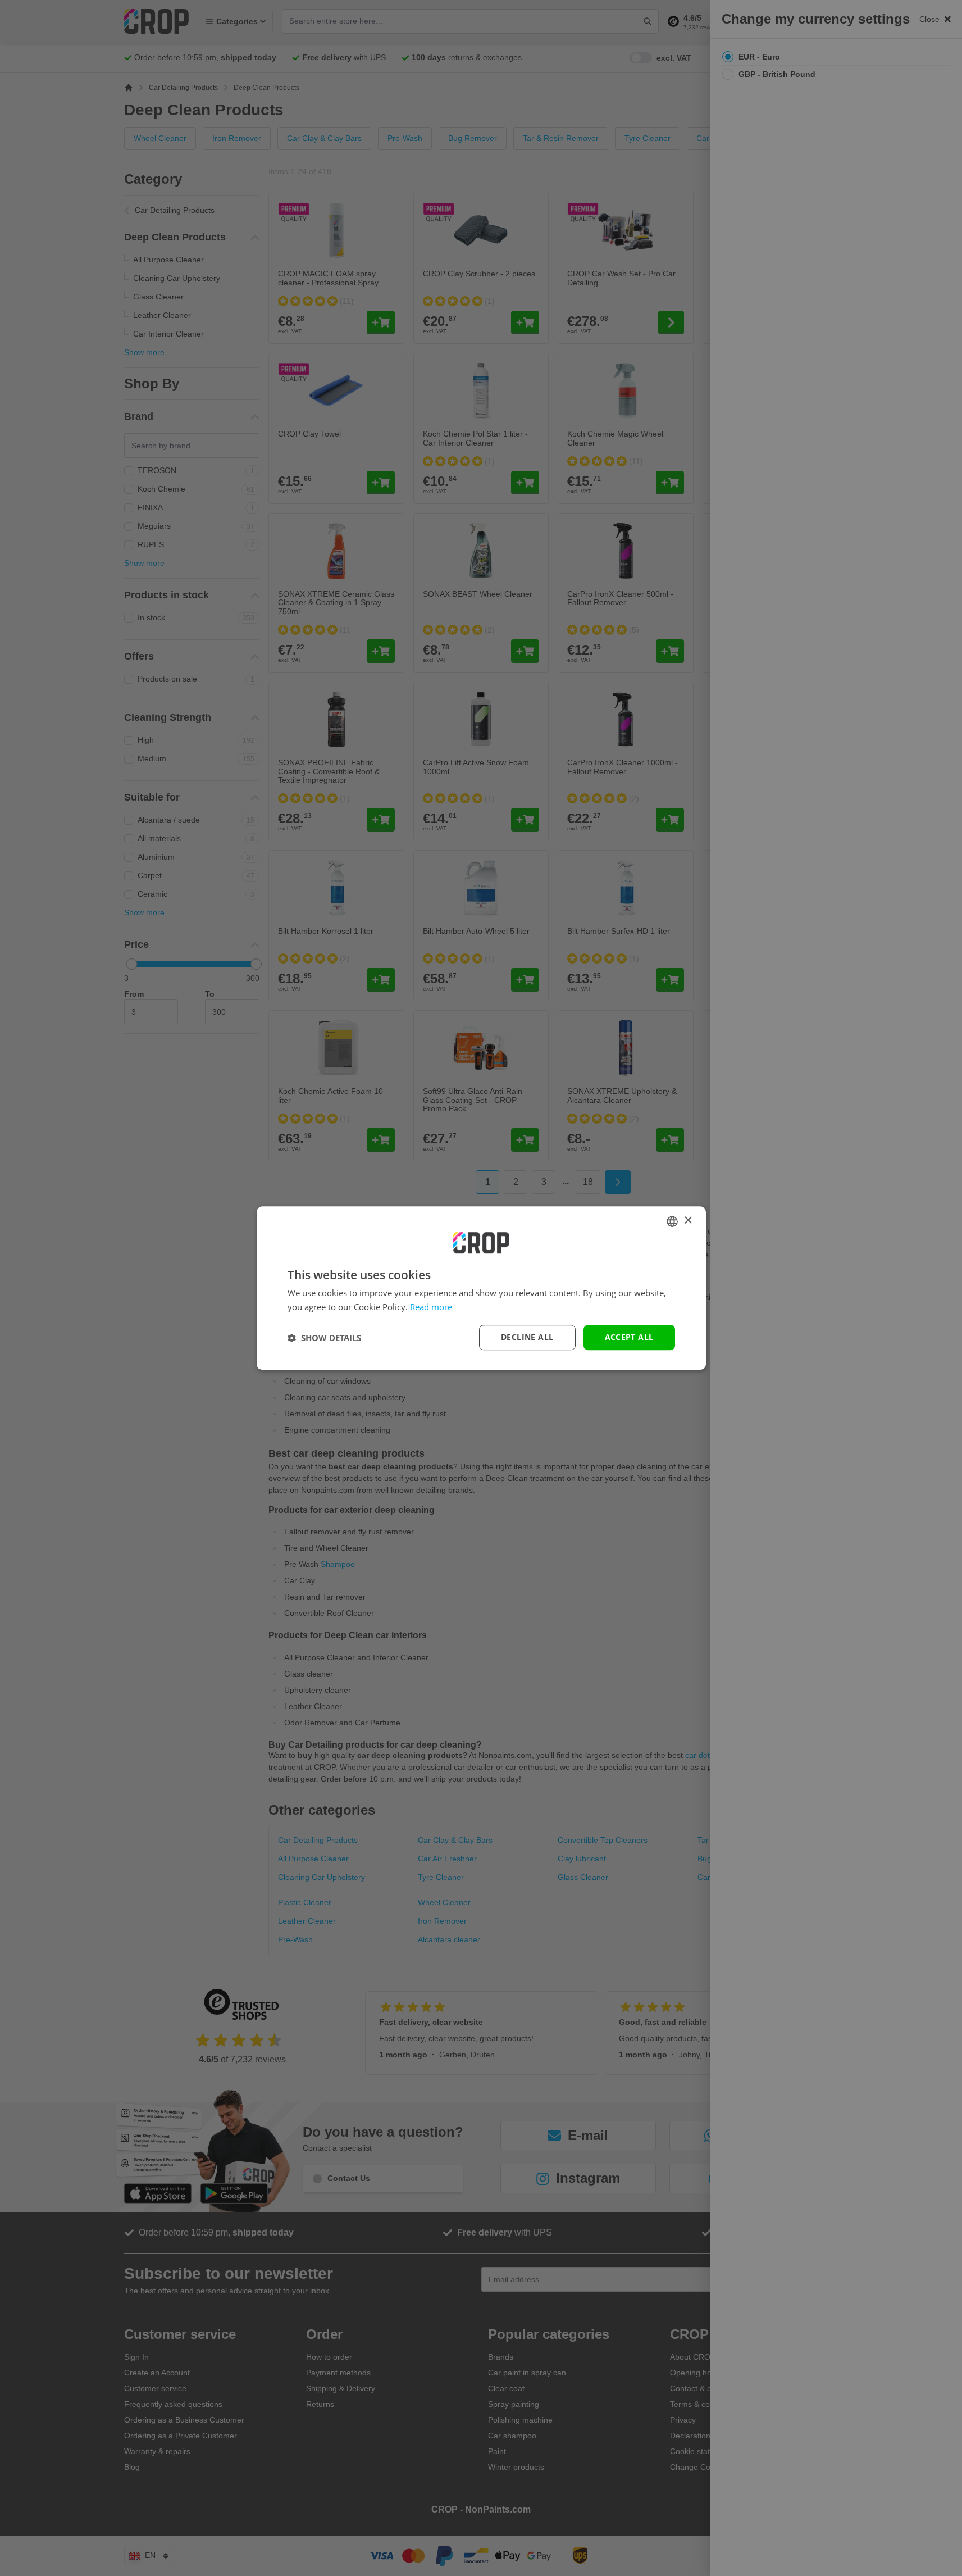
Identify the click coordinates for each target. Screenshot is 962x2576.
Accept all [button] (629, 1337)
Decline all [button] (527, 1337)
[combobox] (672, 1221)
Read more (431, 1307)
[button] (324, 1338)
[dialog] (481, 1288)
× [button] (688, 1221)
